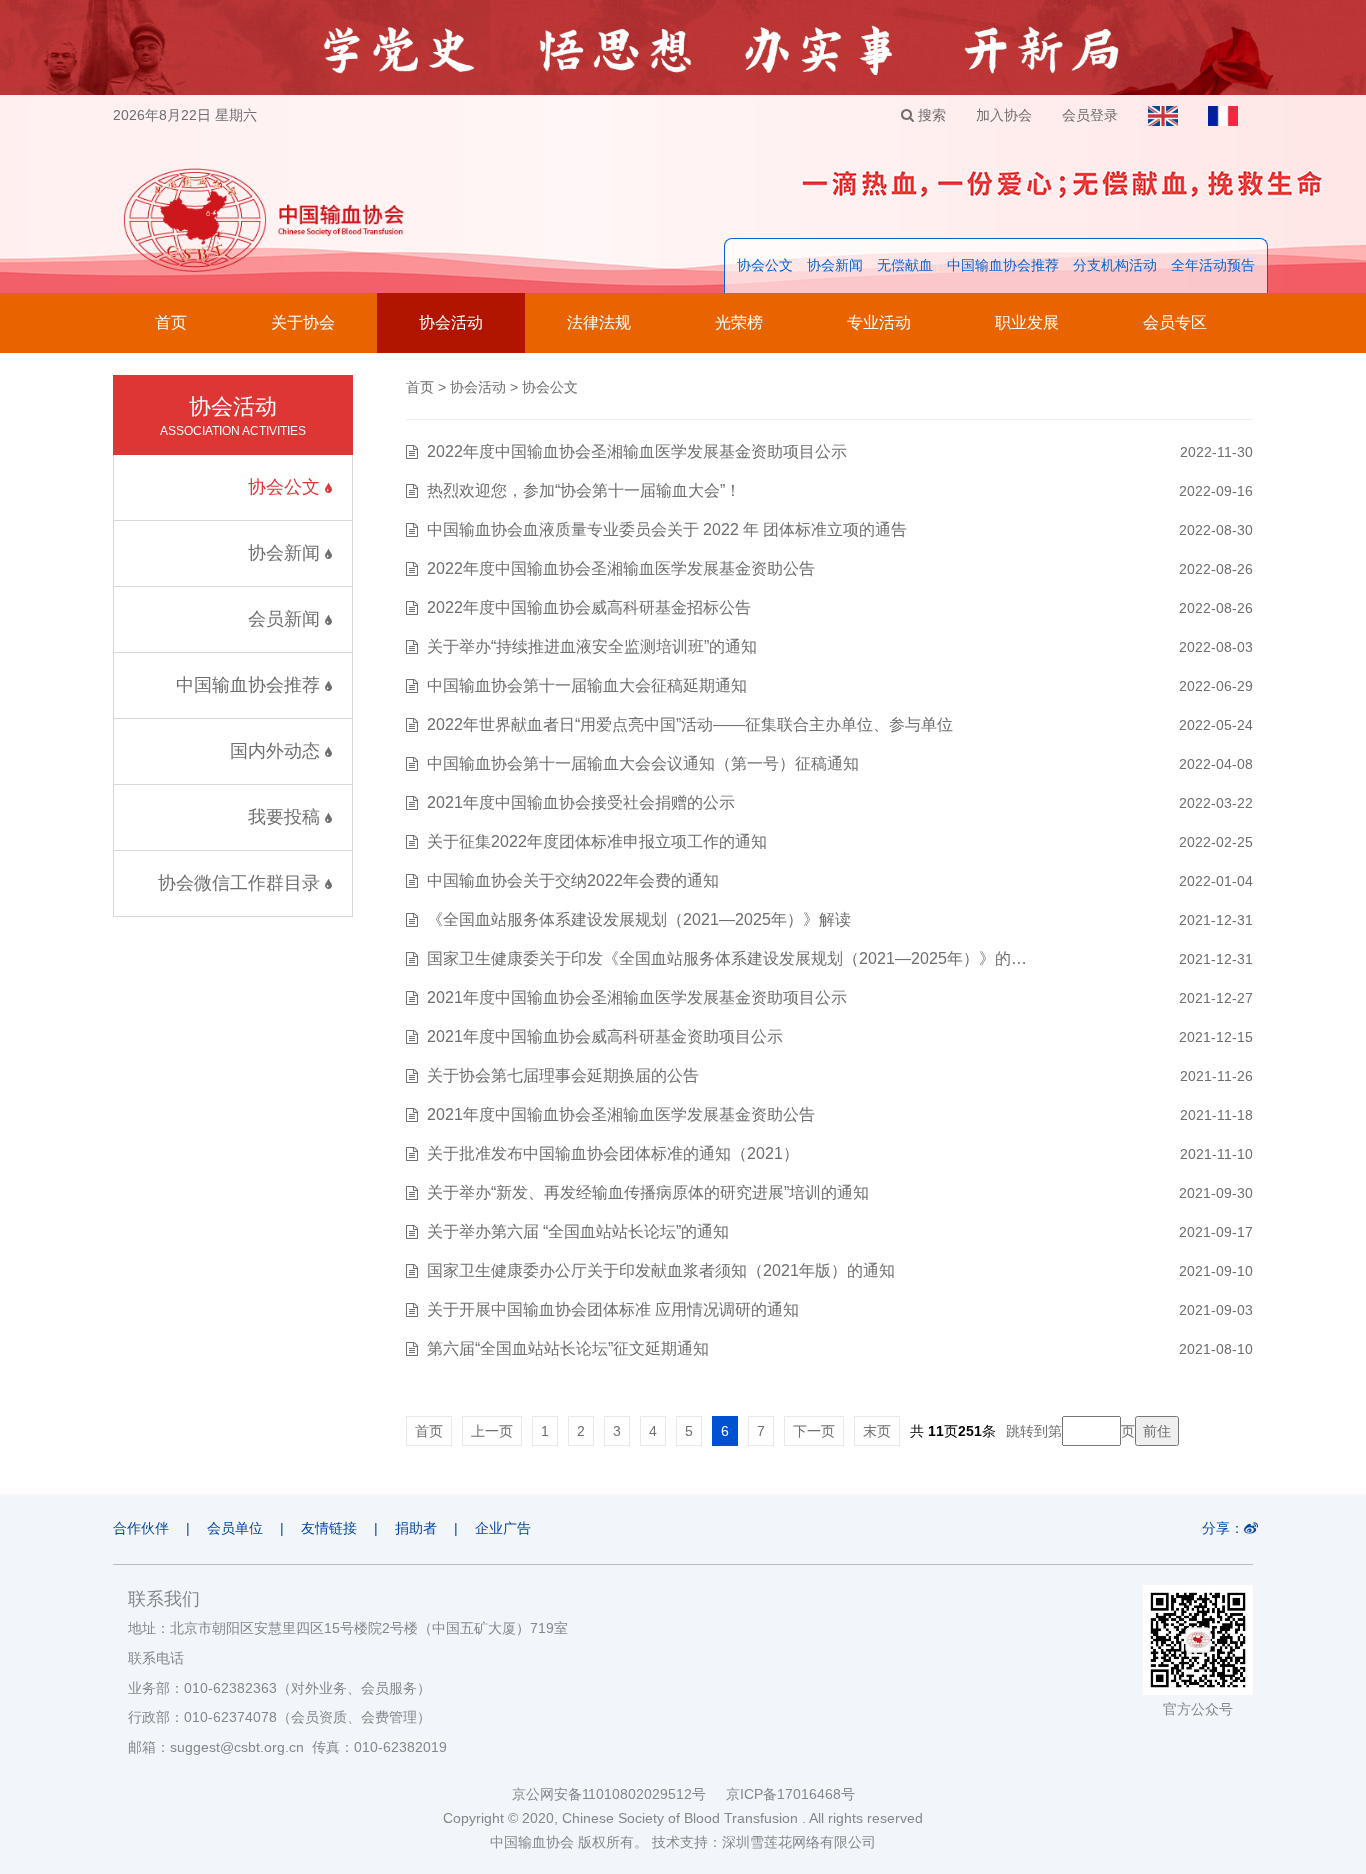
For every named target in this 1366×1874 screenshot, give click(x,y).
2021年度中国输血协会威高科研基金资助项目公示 (605, 1036)
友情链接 (329, 1528)
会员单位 (235, 1528)
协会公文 (765, 265)
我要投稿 (286, 817)
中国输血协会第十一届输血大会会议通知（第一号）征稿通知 (643, 763)
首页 (171, 322)
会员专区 (1175, 322)
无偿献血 (905, 265)
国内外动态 (277, 751)
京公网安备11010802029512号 (619, 1794)
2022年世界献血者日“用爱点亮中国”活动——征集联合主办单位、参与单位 (690, 724)
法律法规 (599, 322)
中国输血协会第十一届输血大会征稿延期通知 (587, 685)
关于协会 (303, 322)
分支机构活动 (1115, 265)
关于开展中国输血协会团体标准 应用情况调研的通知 (613, 1309)
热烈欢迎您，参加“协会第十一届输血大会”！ (584, 490)
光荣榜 (739, 322)
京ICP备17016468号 (790, 1794)
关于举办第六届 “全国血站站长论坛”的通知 (578, 1231)
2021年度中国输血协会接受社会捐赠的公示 (581, 802)
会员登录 (1090, 115)
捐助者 (416, 1528)
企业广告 (503, 1528)
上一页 (492, 1431)
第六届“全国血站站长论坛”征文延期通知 (568, 1348)
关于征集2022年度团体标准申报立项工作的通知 (597, 841)
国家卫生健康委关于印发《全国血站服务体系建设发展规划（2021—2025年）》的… (727, 958)
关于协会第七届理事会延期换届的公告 (563, 1075)
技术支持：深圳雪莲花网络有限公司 (764, 1842)
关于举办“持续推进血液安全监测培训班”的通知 (592, 646)
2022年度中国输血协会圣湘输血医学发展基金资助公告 (621, 568)
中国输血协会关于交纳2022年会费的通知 (573, 880)
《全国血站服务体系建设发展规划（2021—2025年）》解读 (639, 919)
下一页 (814, 1431)
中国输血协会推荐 (1003, 265)
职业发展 (1027, 322)
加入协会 (1004, 115)
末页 (877, 1431)
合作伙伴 (141, 1528)
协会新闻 (835, 265)
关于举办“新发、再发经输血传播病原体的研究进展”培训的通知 (648, 1192)
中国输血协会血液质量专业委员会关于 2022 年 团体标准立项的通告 (667, 529)
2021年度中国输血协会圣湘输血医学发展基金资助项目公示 (637, 997)
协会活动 (451, 322)
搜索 (930, 115)
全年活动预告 (1213, 265)
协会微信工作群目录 (241, 883)
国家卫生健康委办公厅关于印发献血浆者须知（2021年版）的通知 (661, 1270)
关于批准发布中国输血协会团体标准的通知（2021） (613, 1153)
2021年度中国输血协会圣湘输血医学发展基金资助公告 (621, 1114)
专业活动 (879, 322)
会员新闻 (286, 619)
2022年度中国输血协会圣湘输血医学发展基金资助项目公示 (637, 451)
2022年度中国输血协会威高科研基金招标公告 (589, 607)
